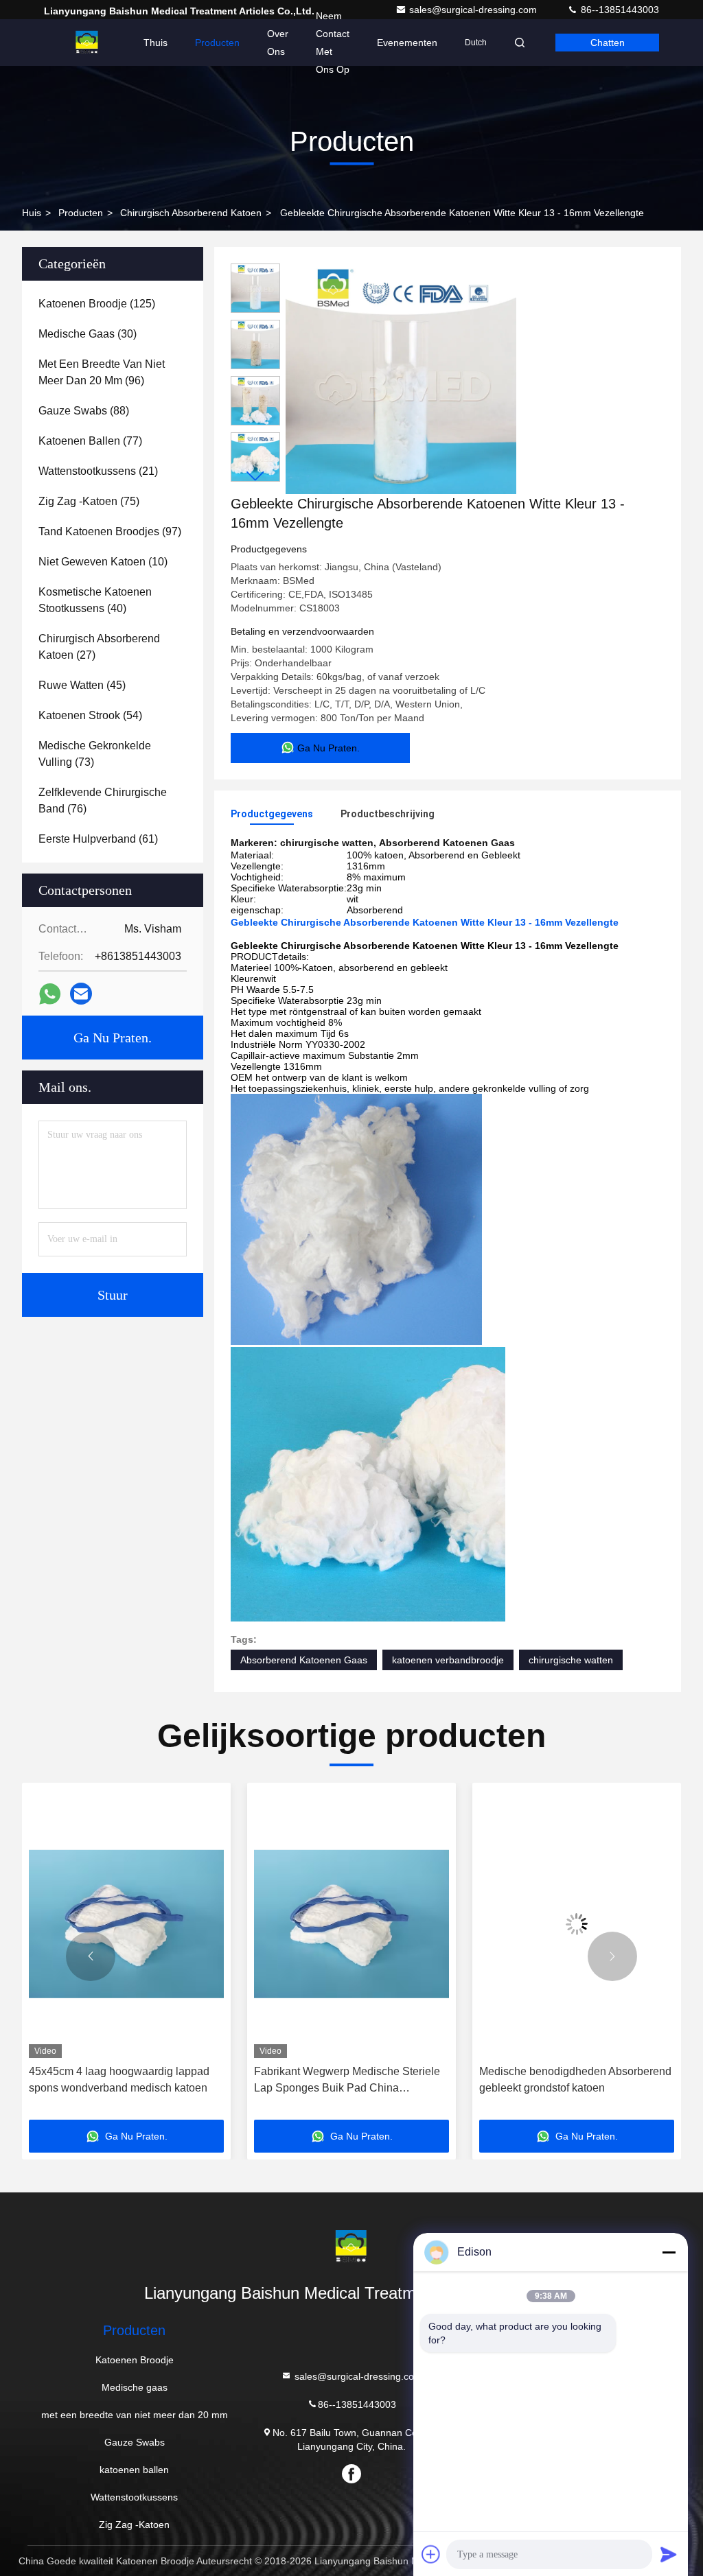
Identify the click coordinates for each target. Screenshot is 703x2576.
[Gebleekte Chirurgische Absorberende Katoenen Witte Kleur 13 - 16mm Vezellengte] (401, 379)
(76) (103, 800)
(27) (99, 647)
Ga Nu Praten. (113, 1038)
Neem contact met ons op (333, 43)
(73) (95, 754)
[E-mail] (81, 994)
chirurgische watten (571, 1660)
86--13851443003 (619, 10)
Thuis (155, 43)
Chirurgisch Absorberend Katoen (191, 213)
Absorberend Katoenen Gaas (304, 1660)
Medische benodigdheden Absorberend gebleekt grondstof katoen (350, 2080)
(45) (82, 685)
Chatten (608, 43)
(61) (98, 839)
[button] (255, 476)
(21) (98, 471)
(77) (90, 441)
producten (81, 213)
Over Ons (278, 43)
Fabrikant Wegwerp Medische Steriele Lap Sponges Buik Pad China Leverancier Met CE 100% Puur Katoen (125, 2081)
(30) (88, 334)
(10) (103, 562)
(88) (84, 411)
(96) (102, 372)
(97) (110, 531)
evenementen (407, 43)
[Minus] (669, 2252)
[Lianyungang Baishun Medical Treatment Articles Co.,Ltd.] (87, 43)
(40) (95, 600)
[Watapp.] (50, 994)
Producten (217, 43)
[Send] (669, 2554)
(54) (90, 715)
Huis (32, 213)
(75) (89, 501)
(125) (97, 304)
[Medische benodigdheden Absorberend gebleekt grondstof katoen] (351, 1924)
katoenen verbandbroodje (448, 1660)
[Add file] (431, 2554)
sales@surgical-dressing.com (474, 10)
